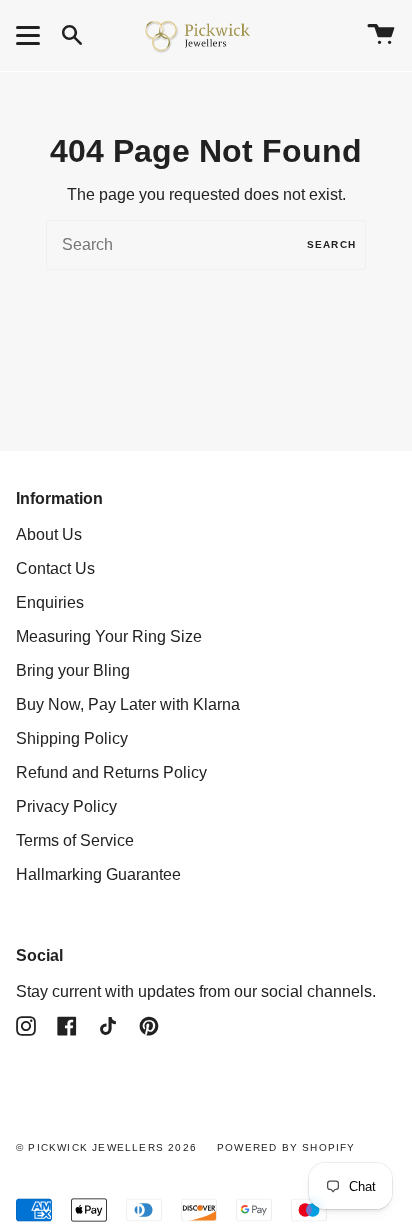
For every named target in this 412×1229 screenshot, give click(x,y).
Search (331, 244)
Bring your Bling (73, 670)
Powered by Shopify (286, 1147)
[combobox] (206, 245)
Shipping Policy (72, 738)
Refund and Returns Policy (111, 772)
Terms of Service (75, 840)
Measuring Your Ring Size (109, 636)
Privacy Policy (66, 806)
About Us (49, 534)
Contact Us (55, 568)
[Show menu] (31, 35)
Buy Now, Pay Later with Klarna (128, 704)
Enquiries (50, 602)
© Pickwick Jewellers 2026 (106, 1147)
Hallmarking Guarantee (98, 874)
